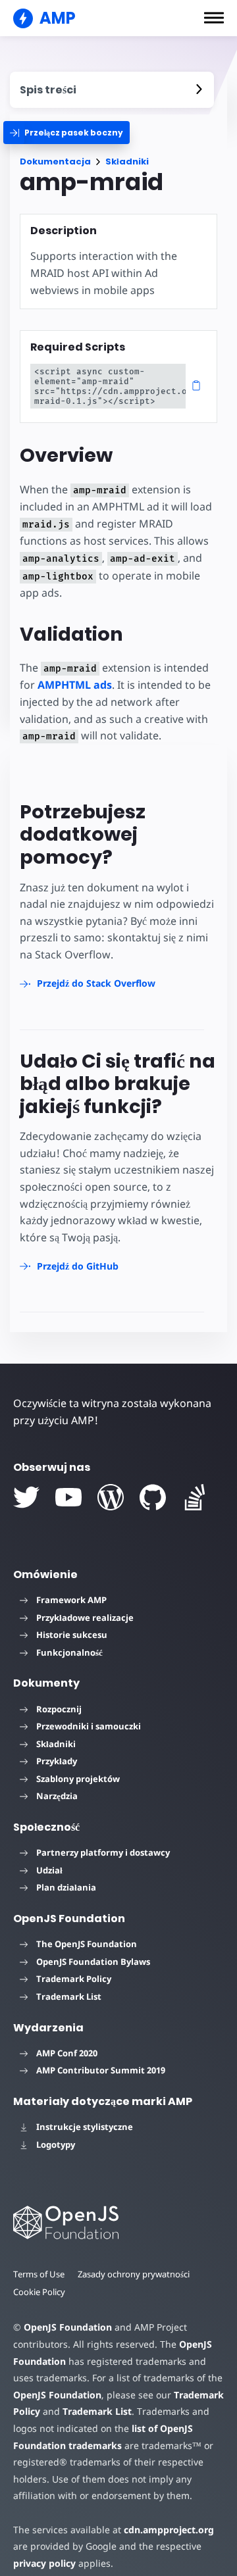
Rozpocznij (59, 1709)
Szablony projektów (78, 1779)
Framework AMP (71, 1600)
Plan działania (66, 1887)
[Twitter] (26, 1497)
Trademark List (69, 1996)
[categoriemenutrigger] (66, 133)
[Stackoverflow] (195, 1497)
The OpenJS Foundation (87, 1944)
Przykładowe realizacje (85, 1618)
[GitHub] (153, 1497)
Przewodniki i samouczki (89, 1726)
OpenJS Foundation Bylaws (93, 1962)
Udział (49, 1870)
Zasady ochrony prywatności (134, 2274)
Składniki (127, 161)
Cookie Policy (39, 2292)
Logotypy (56, 2144)
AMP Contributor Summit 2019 (101, 2070)
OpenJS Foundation (68, 2327)
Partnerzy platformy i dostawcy (103, 1852)
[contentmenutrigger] (112, 90)
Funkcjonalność (69, 1652)
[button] (214, 18)
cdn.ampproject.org (169, 2530)
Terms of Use (39, 2274)
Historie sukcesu (72, 1635)
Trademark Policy (74, 1979)
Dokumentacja (55, 161)
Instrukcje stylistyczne (85, 2127)
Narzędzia (57, 1796)
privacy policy (44, 2563)
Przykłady (57, 1761)
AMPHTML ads (75, 685)
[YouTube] (68, 1497)
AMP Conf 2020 (67, 2053)
